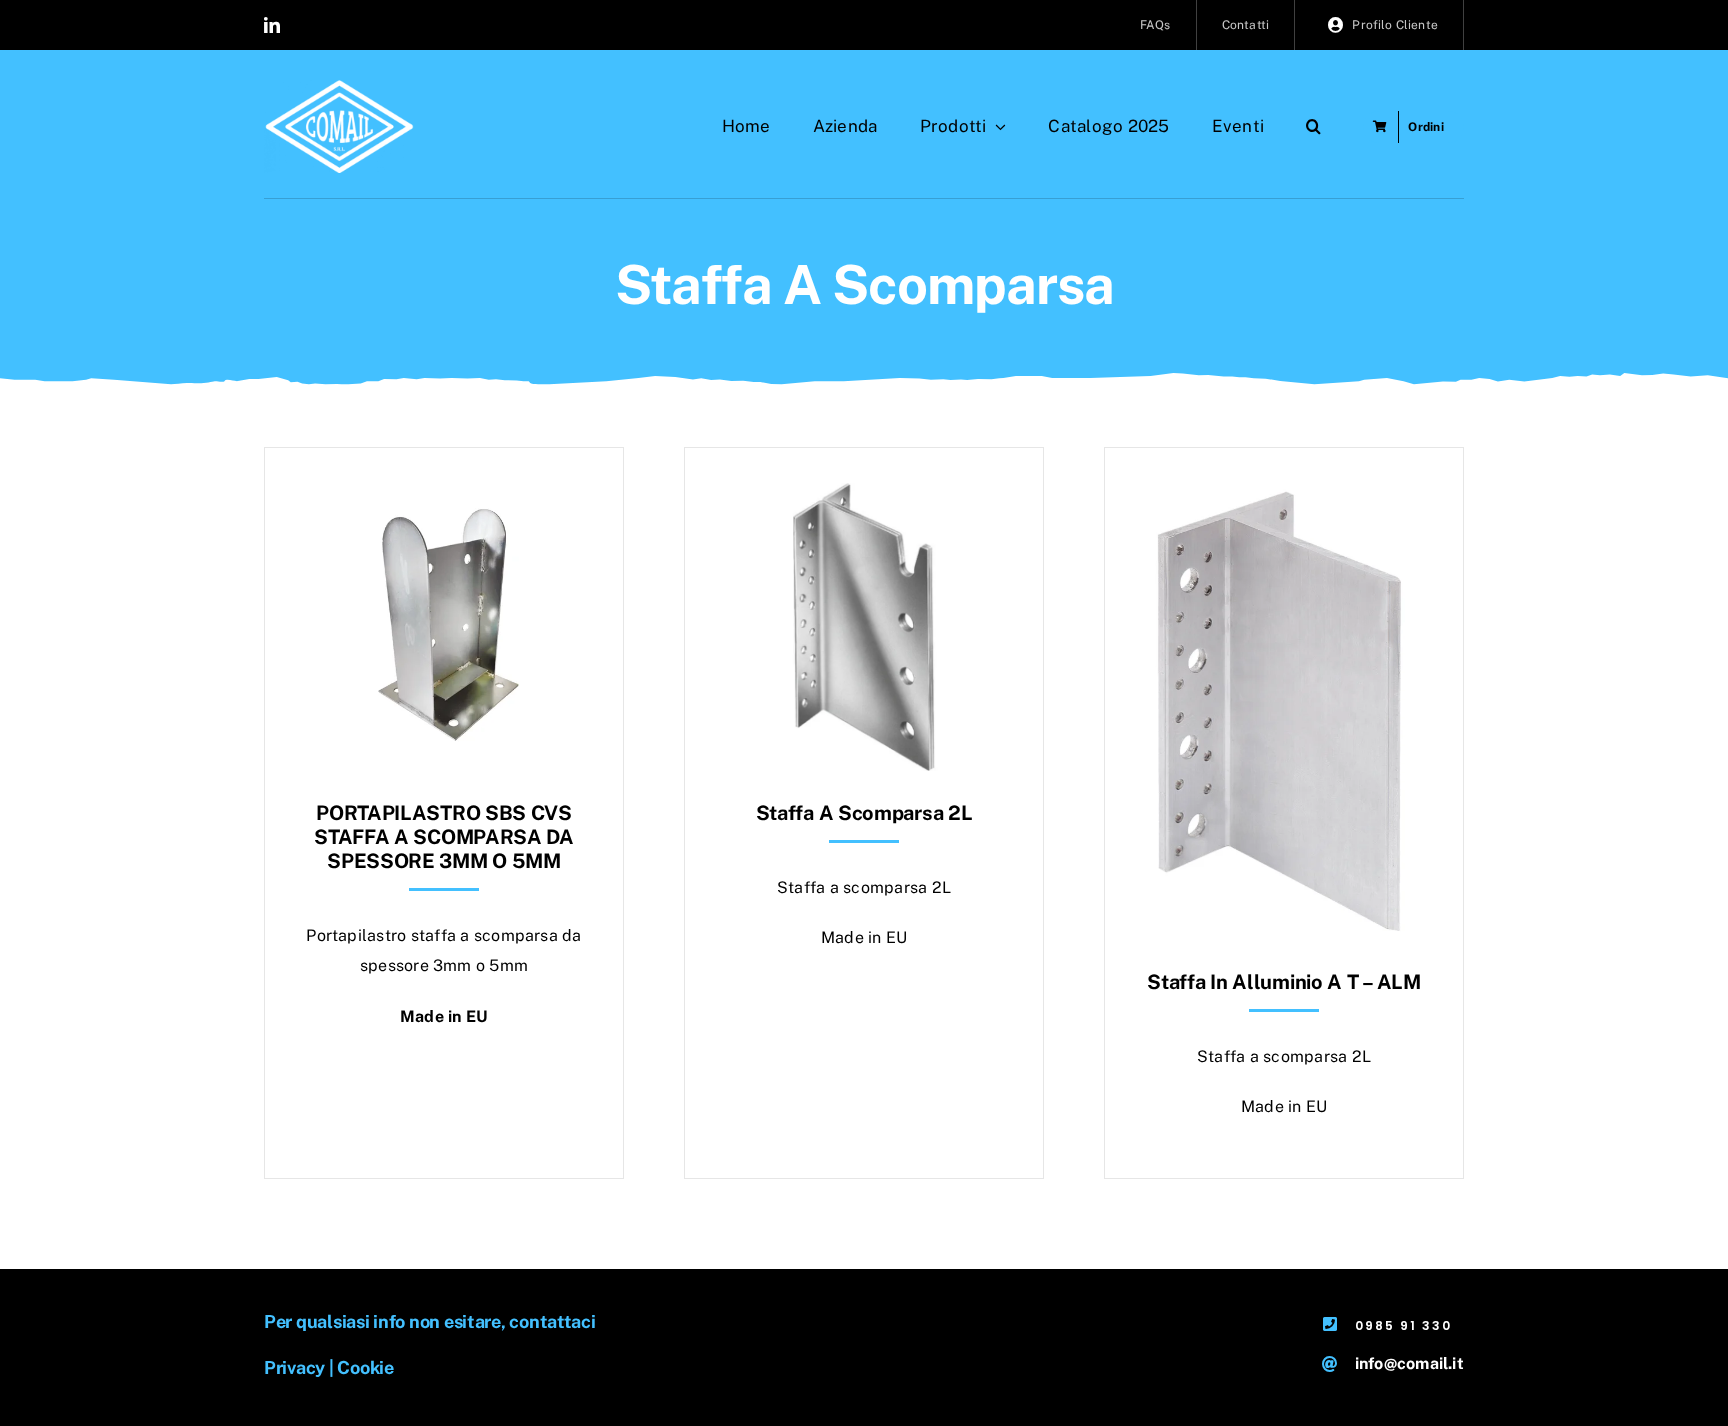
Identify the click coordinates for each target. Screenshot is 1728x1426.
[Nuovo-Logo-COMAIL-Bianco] (339, 87)
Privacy (294, 1367)
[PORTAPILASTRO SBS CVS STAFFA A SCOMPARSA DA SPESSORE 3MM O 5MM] (444, 497)
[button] (1313, 127)
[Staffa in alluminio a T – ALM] (1284, 497)
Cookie (365, 1367)
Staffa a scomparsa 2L (864, 813)
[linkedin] (272, 25)
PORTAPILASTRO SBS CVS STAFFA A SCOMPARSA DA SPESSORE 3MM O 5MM (444, 837)
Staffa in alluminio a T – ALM (1283, 982)
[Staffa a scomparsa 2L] (864, 497)
